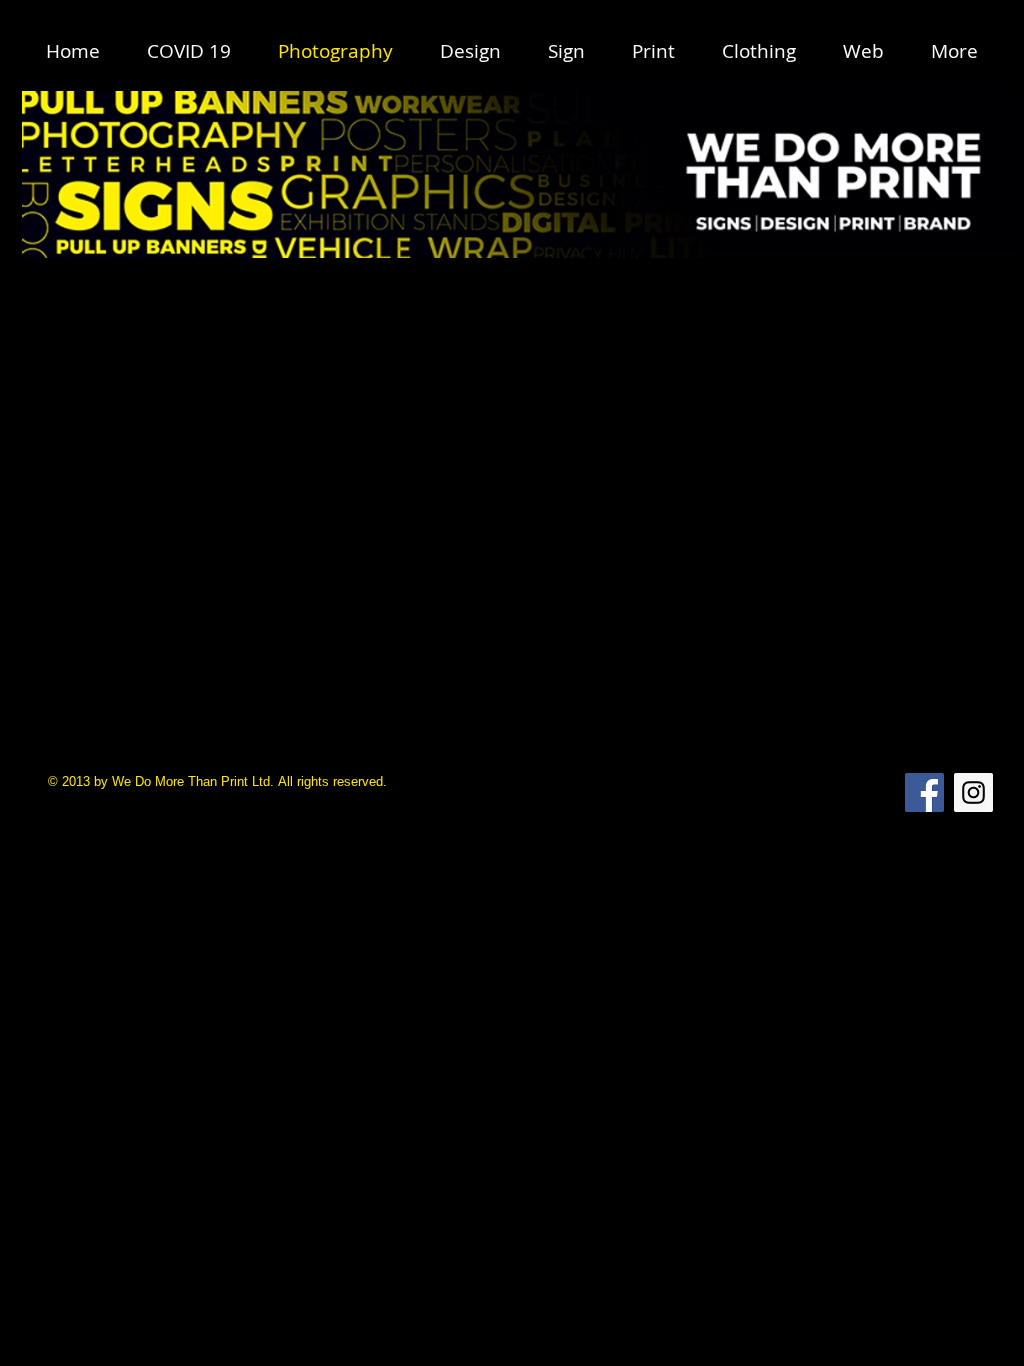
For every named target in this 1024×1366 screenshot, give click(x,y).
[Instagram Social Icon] (973, 792)
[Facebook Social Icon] (924, 792)
